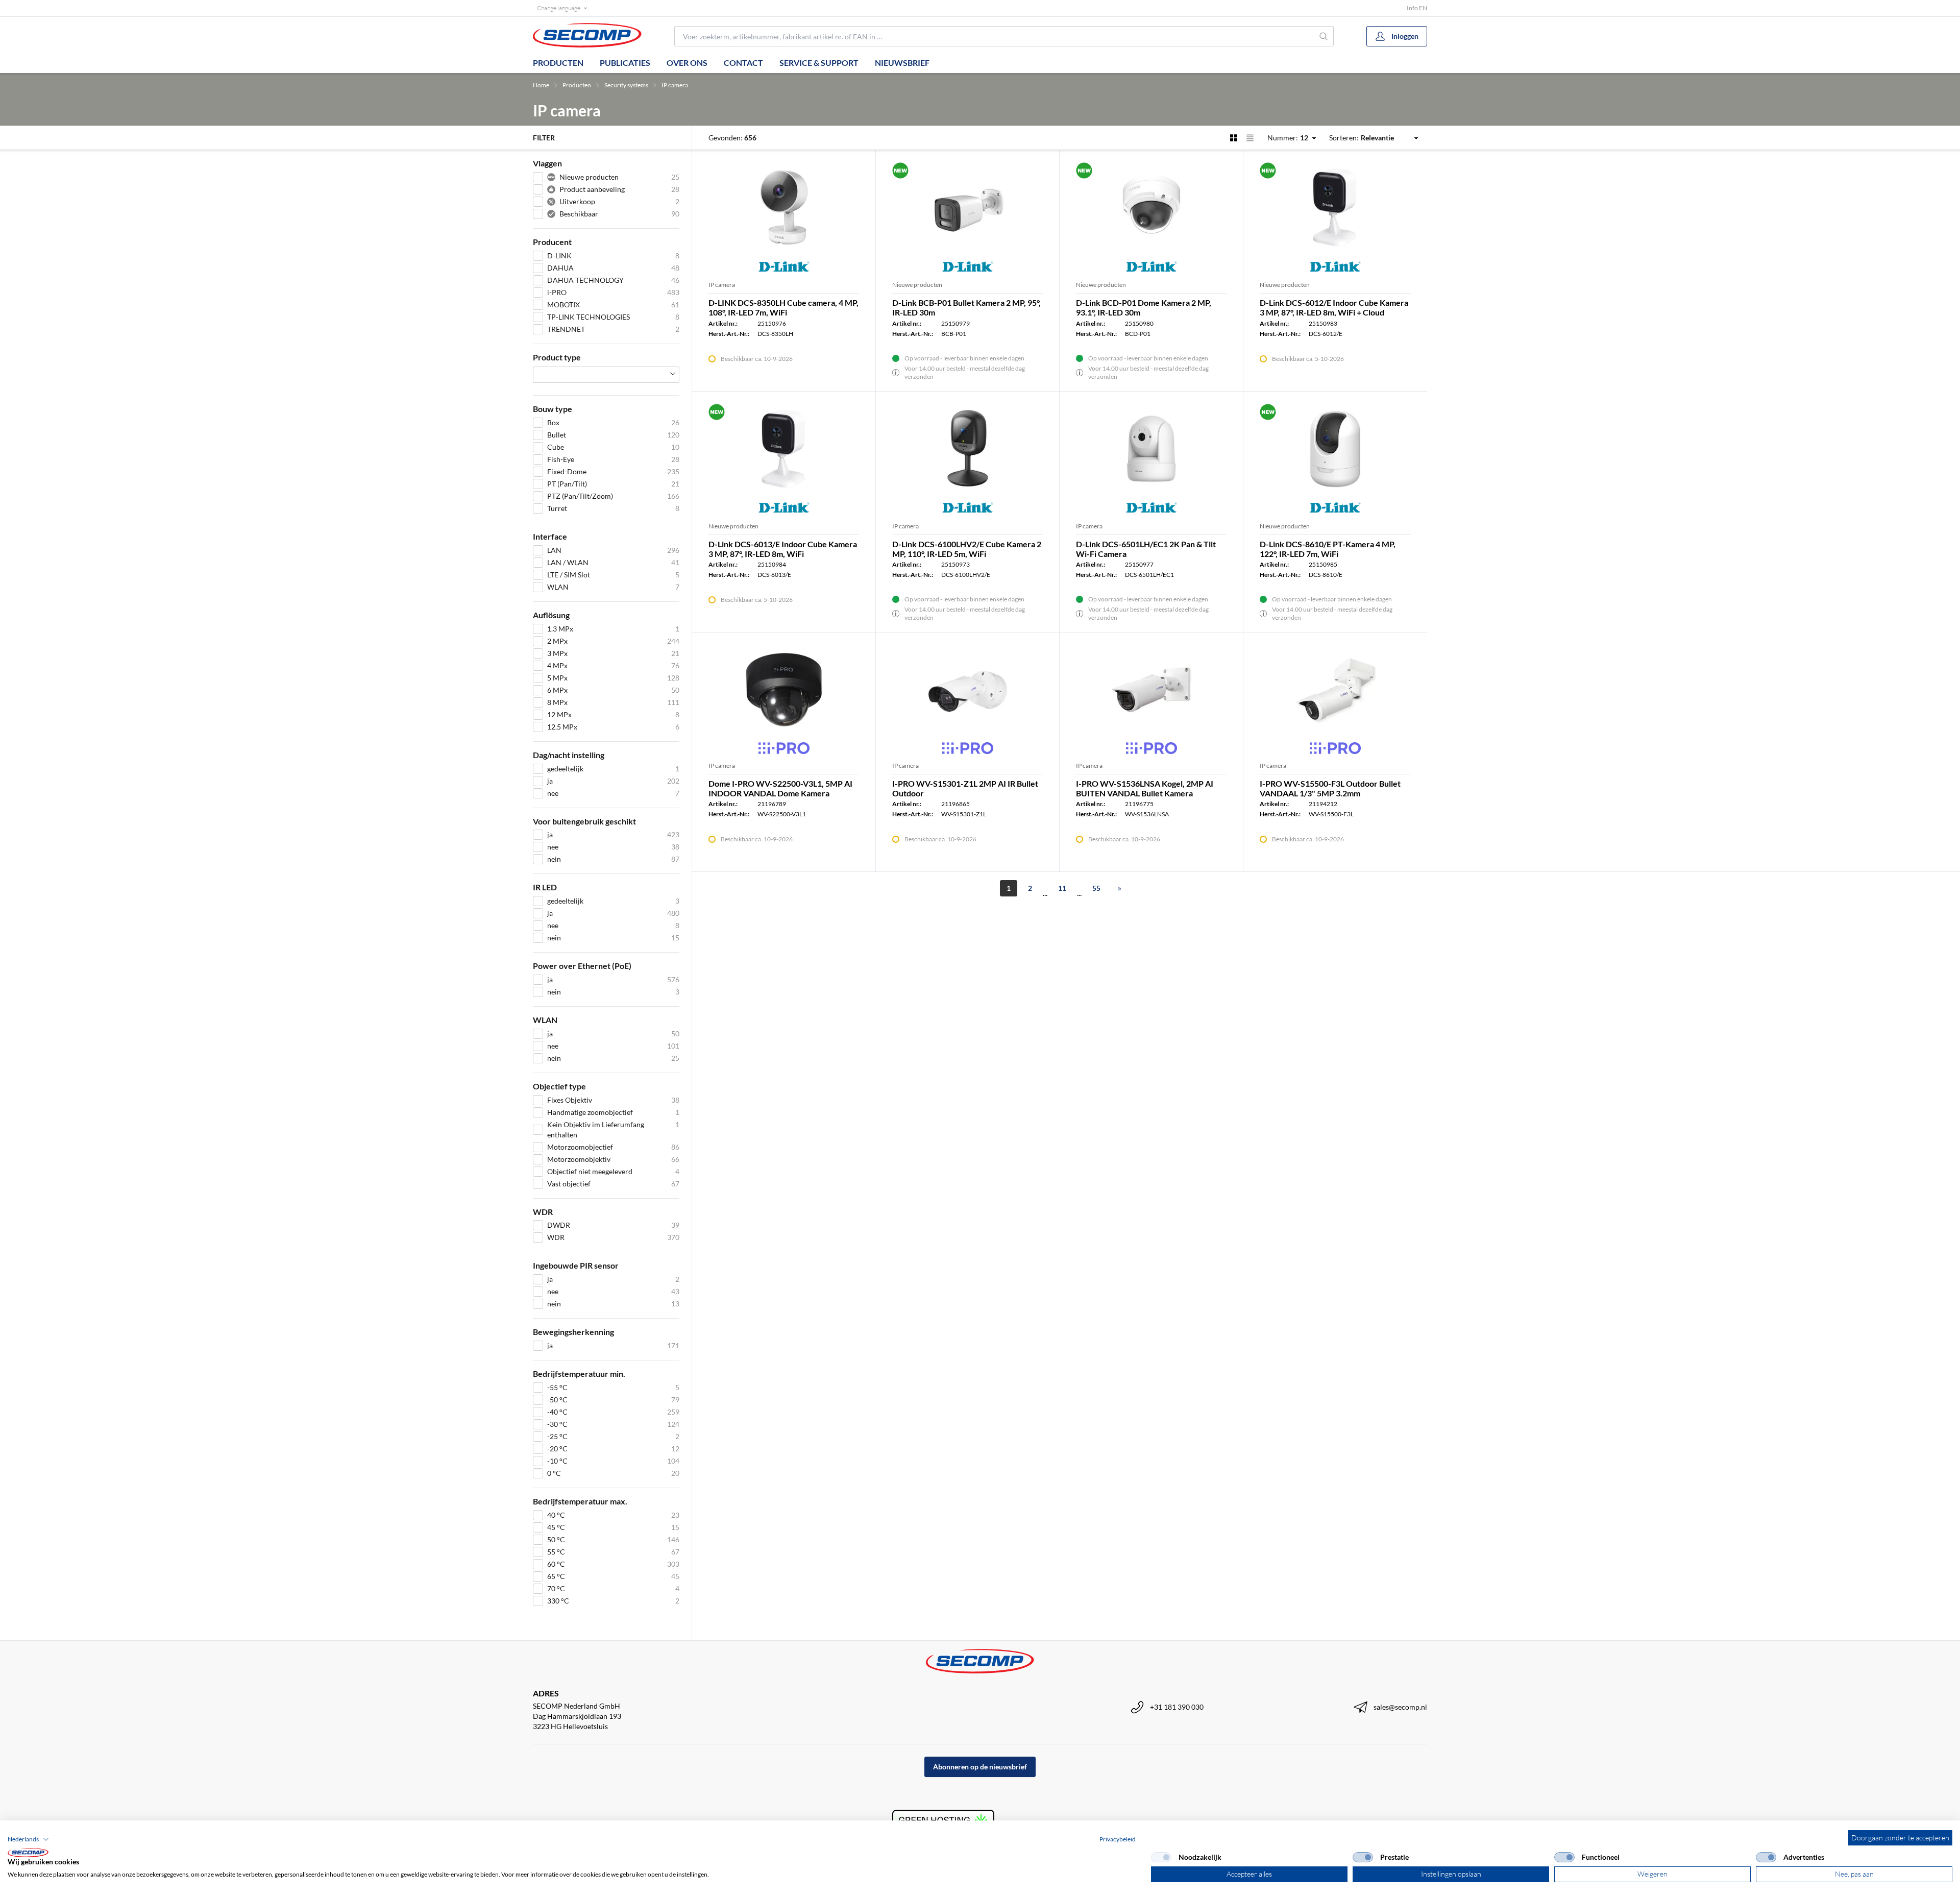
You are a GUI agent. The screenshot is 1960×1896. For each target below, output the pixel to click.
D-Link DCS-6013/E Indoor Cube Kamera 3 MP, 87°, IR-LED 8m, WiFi (783, 549)
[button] (28, 1839)
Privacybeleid (1118, 1839)
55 (1096, 888)
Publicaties (625, 63)
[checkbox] (1161, 1857)
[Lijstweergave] (1250, 138)
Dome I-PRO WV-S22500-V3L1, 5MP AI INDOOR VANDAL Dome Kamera (780, 788)
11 (1062, 888)
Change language (559, 8)
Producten (558, 63)
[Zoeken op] (1324, 36)
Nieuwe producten (917, 285)
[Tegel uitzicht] (1234, 138)
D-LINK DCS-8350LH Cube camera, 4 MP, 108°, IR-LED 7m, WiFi (783, 307)
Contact (743, 63)
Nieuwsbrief (902, 63)
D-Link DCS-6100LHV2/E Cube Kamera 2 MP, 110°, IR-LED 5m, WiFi (967, 549)
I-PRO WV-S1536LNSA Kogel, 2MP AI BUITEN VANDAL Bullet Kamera (1145, 788)
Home (541, 85)
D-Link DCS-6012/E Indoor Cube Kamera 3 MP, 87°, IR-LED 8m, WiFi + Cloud (1334, 307)
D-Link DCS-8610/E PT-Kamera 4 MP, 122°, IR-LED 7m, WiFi (1328, 549)
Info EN (1417, 8)
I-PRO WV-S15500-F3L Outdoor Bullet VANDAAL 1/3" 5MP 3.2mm (1330, 788)
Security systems (626, 85)
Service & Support (819, 63)
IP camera (675, 85)
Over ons (687, 63)
